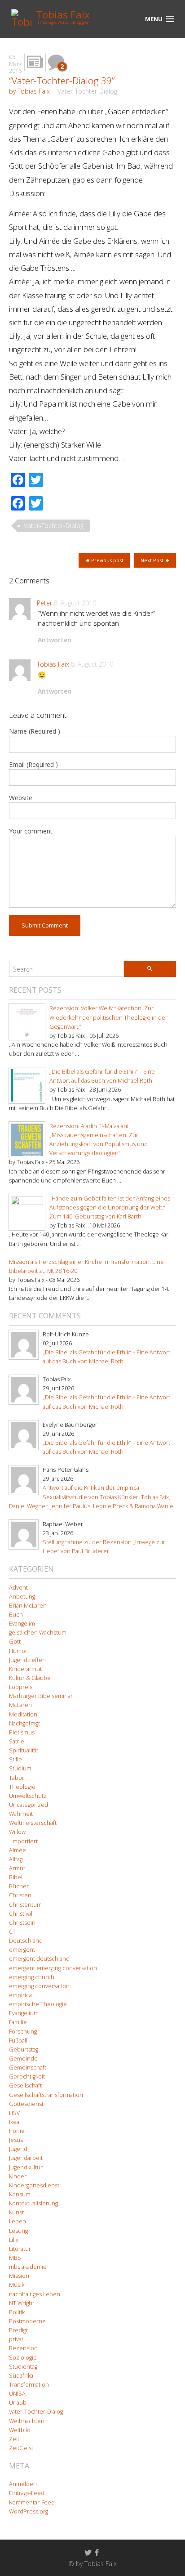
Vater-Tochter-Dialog (87, 91)
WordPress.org (29, 2511)
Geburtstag (24, 2050)
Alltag (16, 1859)
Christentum (25, 1905)
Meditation (23, 1714)
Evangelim (22, 1624)
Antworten (55, 640)
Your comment (31, 831)
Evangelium (24, 2013)
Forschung (23, 2032)
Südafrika (21, 2376)
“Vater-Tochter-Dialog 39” (62, 81)
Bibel (16, 1877)
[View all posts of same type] (35, 62)
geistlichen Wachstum (38, 1633)
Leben (18, 2221)
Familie (18, 2022)
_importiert (23, 1841)
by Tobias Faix (29, 91)
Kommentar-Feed (32, 2502)
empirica (20, 1995)
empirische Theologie (38, 2004)
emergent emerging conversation (53, 1968)
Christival (21, 1914)
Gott (15, 1642)
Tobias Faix (53, 664)
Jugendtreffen (27, 1660)
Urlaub (18, 2403)
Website (21, 798)
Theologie (22, 1787)
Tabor (17, 1778)
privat (16, 2339)
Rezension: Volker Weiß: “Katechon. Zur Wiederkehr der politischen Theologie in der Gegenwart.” (108, 1017)
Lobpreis (21, 1687)
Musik (17, 2285)
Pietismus (22, 1732)
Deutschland (26, 1941)
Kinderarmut (25, 1669)
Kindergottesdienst (34, 2185)
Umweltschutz (28, 1796)
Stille (15, 1759)
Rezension (23, 2348)
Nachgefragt (24, 1723)
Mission (19, 2276)
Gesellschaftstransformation (46, 2095)
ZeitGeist (21, 2448)
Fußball (18, 2041)
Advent (18, 1588)
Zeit (14, 2439)
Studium (20, 1768)
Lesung (18, 2231)
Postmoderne (27, 2321)
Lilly (14, 2240)
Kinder (18, 2176)
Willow (17, 1832)
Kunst (16, 2212)
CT (12, 1932)
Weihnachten (27, 2421)
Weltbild (20, 2430)
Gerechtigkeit (27, 2076)
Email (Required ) (33, 764)
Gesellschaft (25, 2085)
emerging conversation (39, 1986)
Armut (17, 1868)
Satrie (17, 1741)
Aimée (18, 1850)
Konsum (20, 2194)
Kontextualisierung (33, 2203)
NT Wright (22, 2303)
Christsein (22, 1923)
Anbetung (22, 1597)
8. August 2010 (75, 603)
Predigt (18, 2330)
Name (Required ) (35, 731)
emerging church (32, 1977)
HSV (14, 2113)
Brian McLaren (28, 1606)
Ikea (14, 2122)
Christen (20, 1895)
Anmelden (23, 2484)
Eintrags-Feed (27, 2493)
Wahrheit (21, 1814)
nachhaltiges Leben (35, 2294)
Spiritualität (24, 1750)
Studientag (23, 2367)
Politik (17, 2312)
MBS (15, 2258)
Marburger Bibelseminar (41, 1696)
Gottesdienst (26, 2104)
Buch (16, 1615)
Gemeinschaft (28, 2068)
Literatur (20, 2249)
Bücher (19, 1886)
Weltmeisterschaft (33, 1823)
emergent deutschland (39, 1959)
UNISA (17, 2394)
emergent (22, 1950)
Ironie (17, 2131)
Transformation (29, 2385)
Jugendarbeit (26, 2158)
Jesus (16, 2140)
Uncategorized (29, 1805)
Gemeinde (23, 2059)
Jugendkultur (26, 2167)
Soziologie (23, 2358)
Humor (18, 1651)
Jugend (18, 2149)
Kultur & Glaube (30, 1678)
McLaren (20, 1705)
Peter (44, 603)
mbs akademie (28, 2267)
